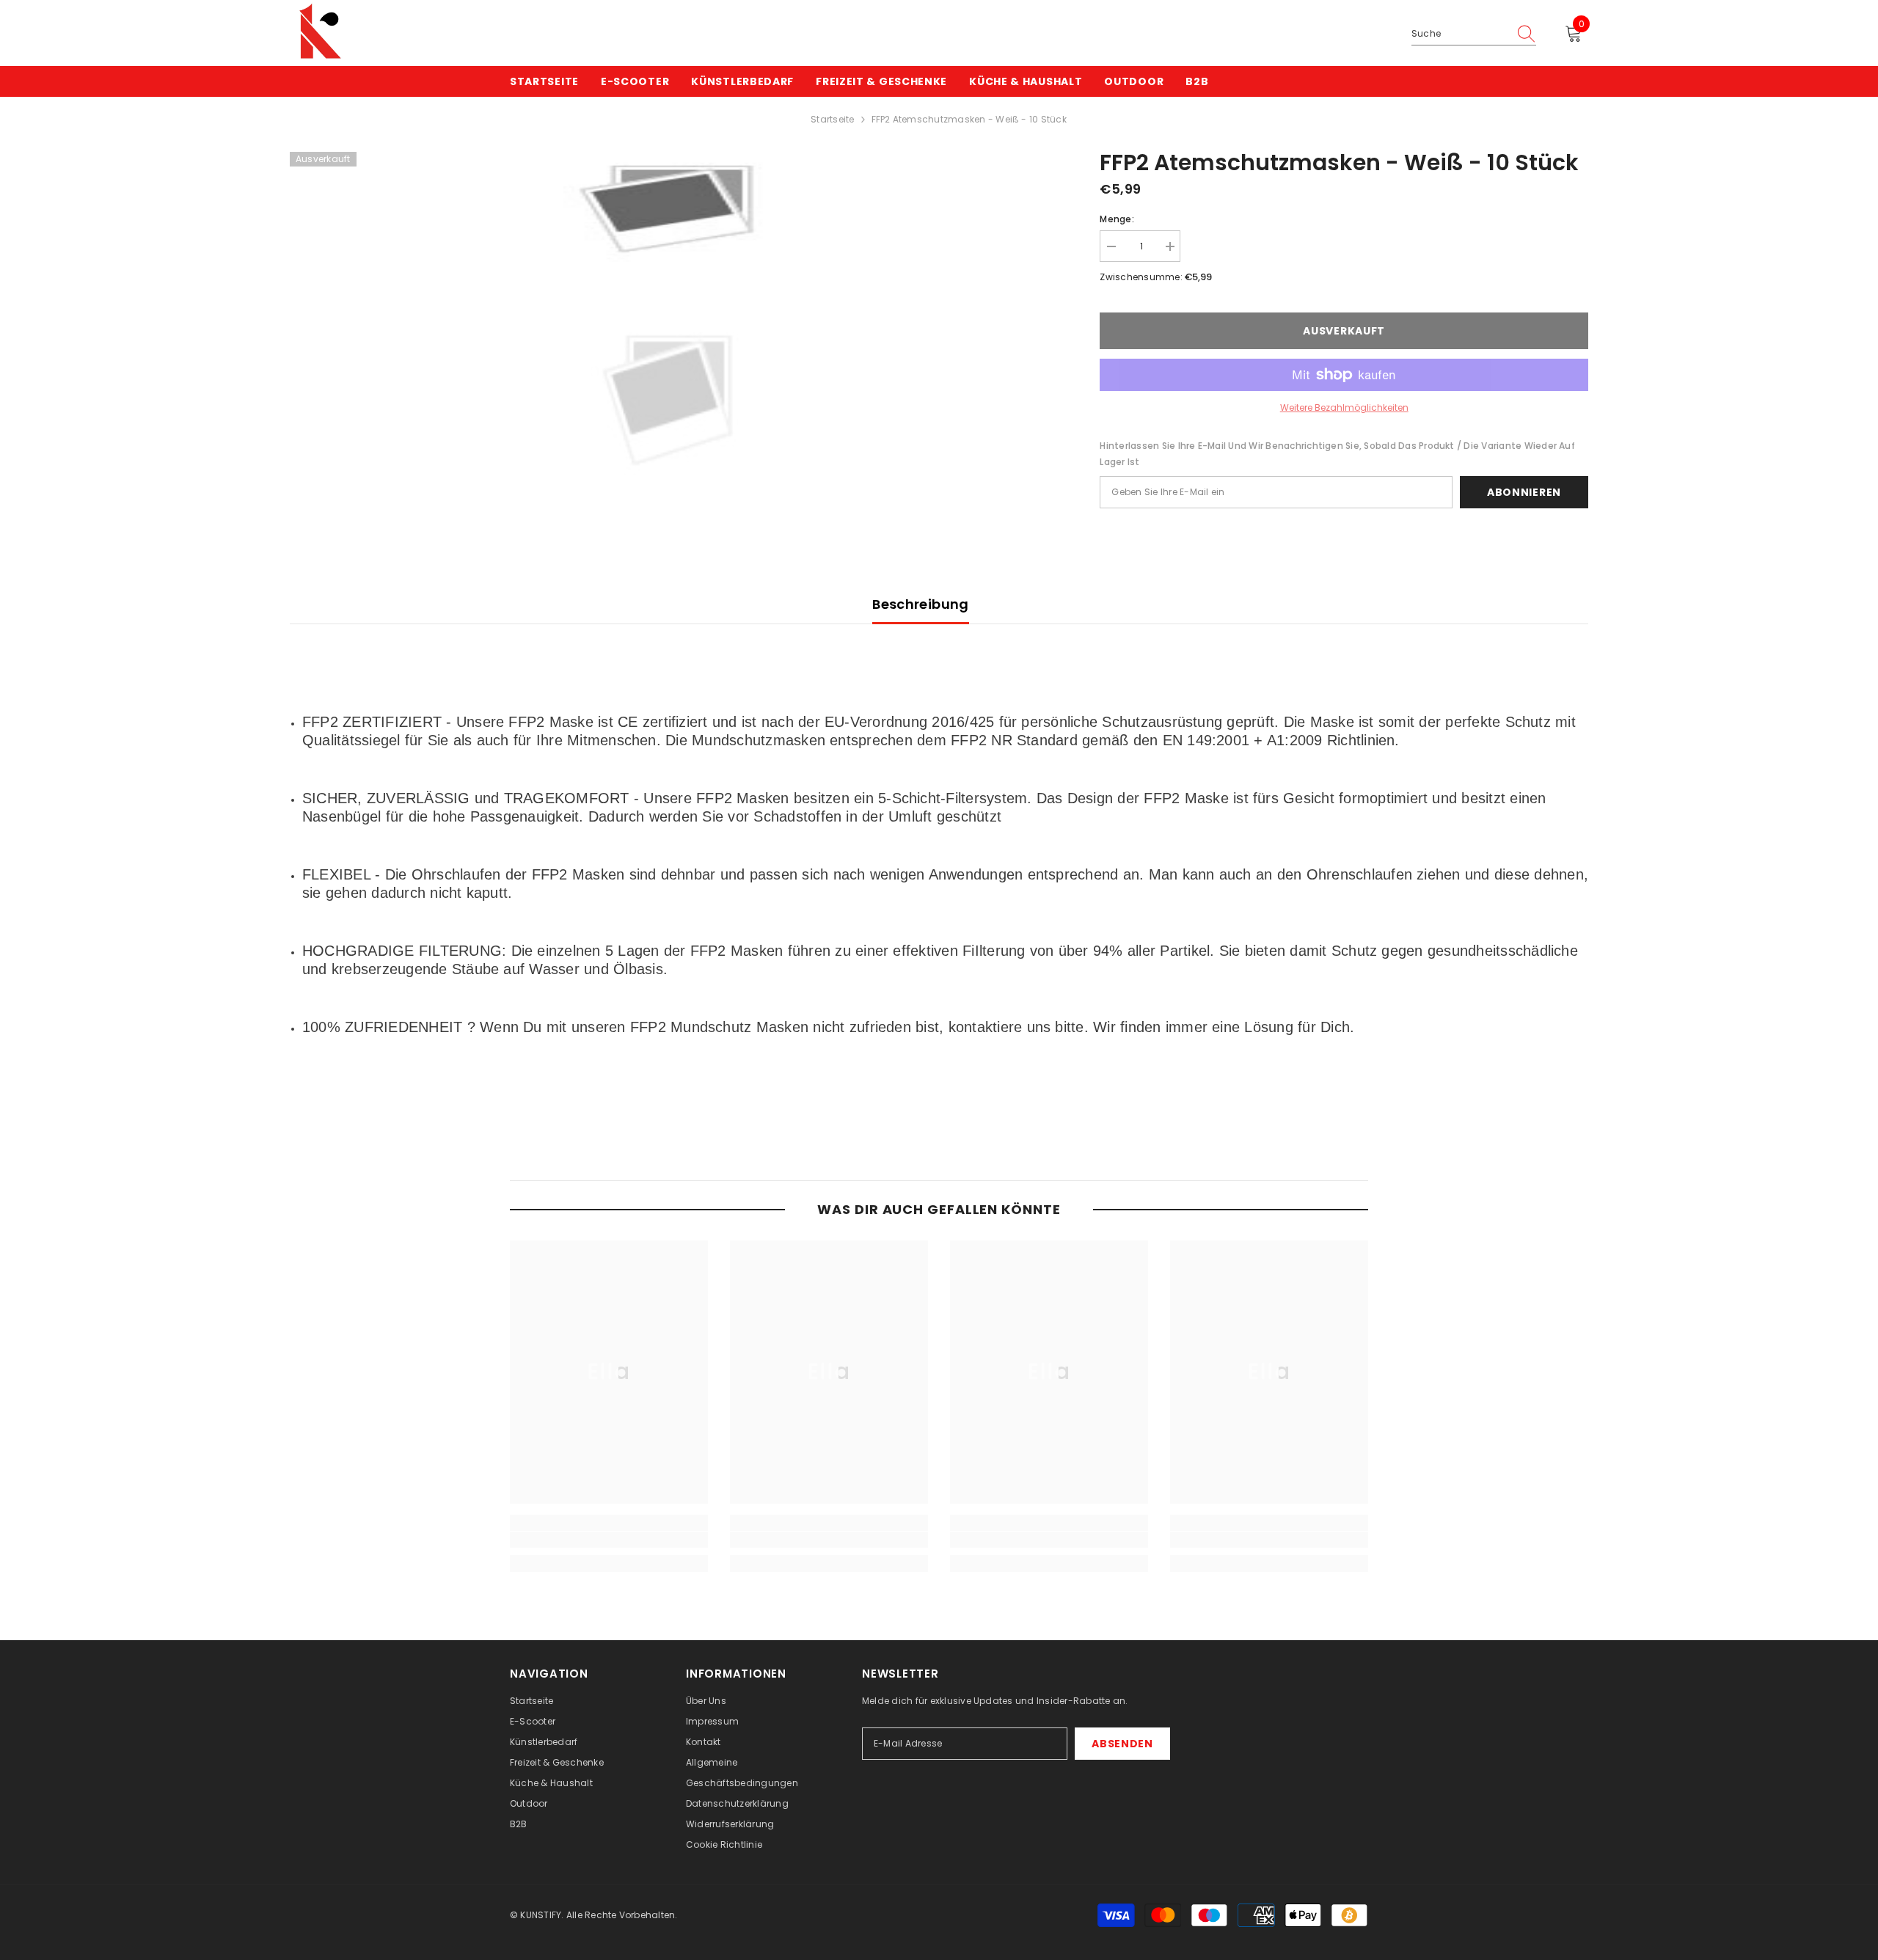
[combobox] (1460, 34)
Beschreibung (920, 604)
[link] (609, 1540)
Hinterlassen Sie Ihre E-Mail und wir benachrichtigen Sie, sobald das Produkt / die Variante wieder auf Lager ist (1337, 454)
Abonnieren (1524, 492)
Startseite (832, 119)
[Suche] (1474, 34)
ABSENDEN (1122, 1744)
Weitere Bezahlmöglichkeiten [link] (1344, 407)
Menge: (1117, 219)
